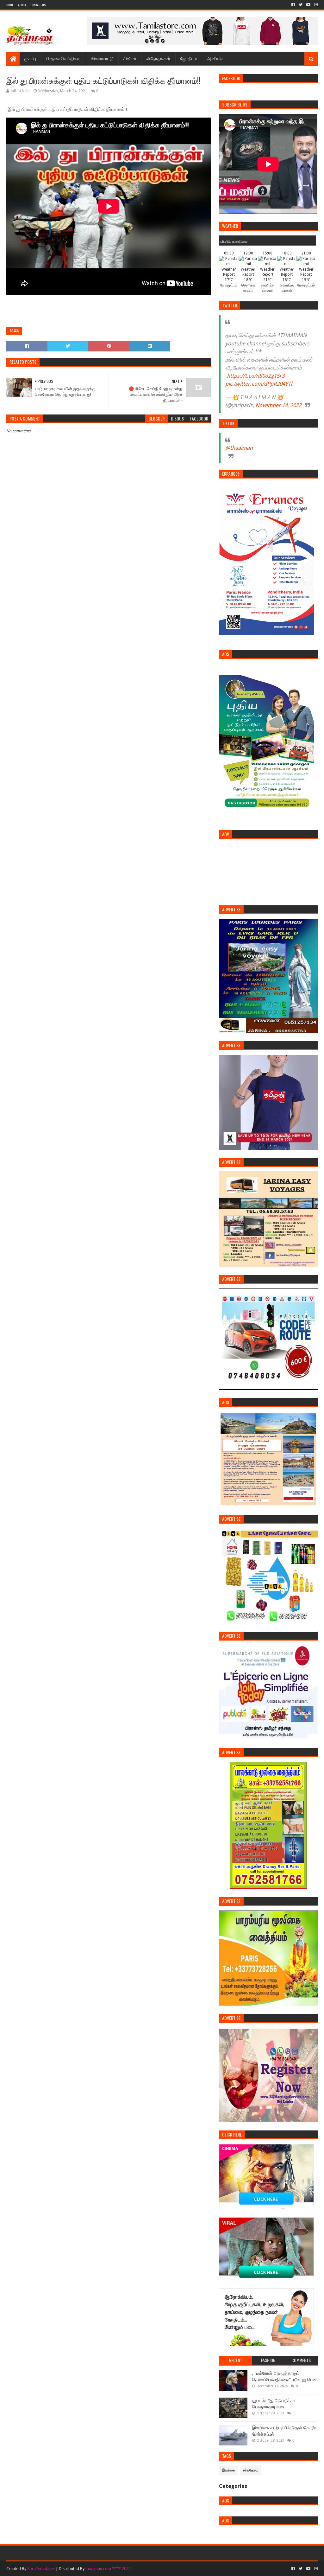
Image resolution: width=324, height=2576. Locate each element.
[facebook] (293, 5)
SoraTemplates (41, 2569)
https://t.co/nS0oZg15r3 (256, 376)
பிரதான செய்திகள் (63, 58)
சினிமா (130, 58)
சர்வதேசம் (251, 2470)
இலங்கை (229, 2470)
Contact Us (38, 5)
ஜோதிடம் (189, 58)
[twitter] (301, 5)
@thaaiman (239, 448)
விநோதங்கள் (158, 58)
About (22, 5)
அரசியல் (215, 58)
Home (10, 5)
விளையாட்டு (102, 58)
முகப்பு (30, 58)
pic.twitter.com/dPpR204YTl (259, 384)
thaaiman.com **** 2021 (108, 2569)
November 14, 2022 (278, 405)
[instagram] (315, 5)
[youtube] (308, 5)
